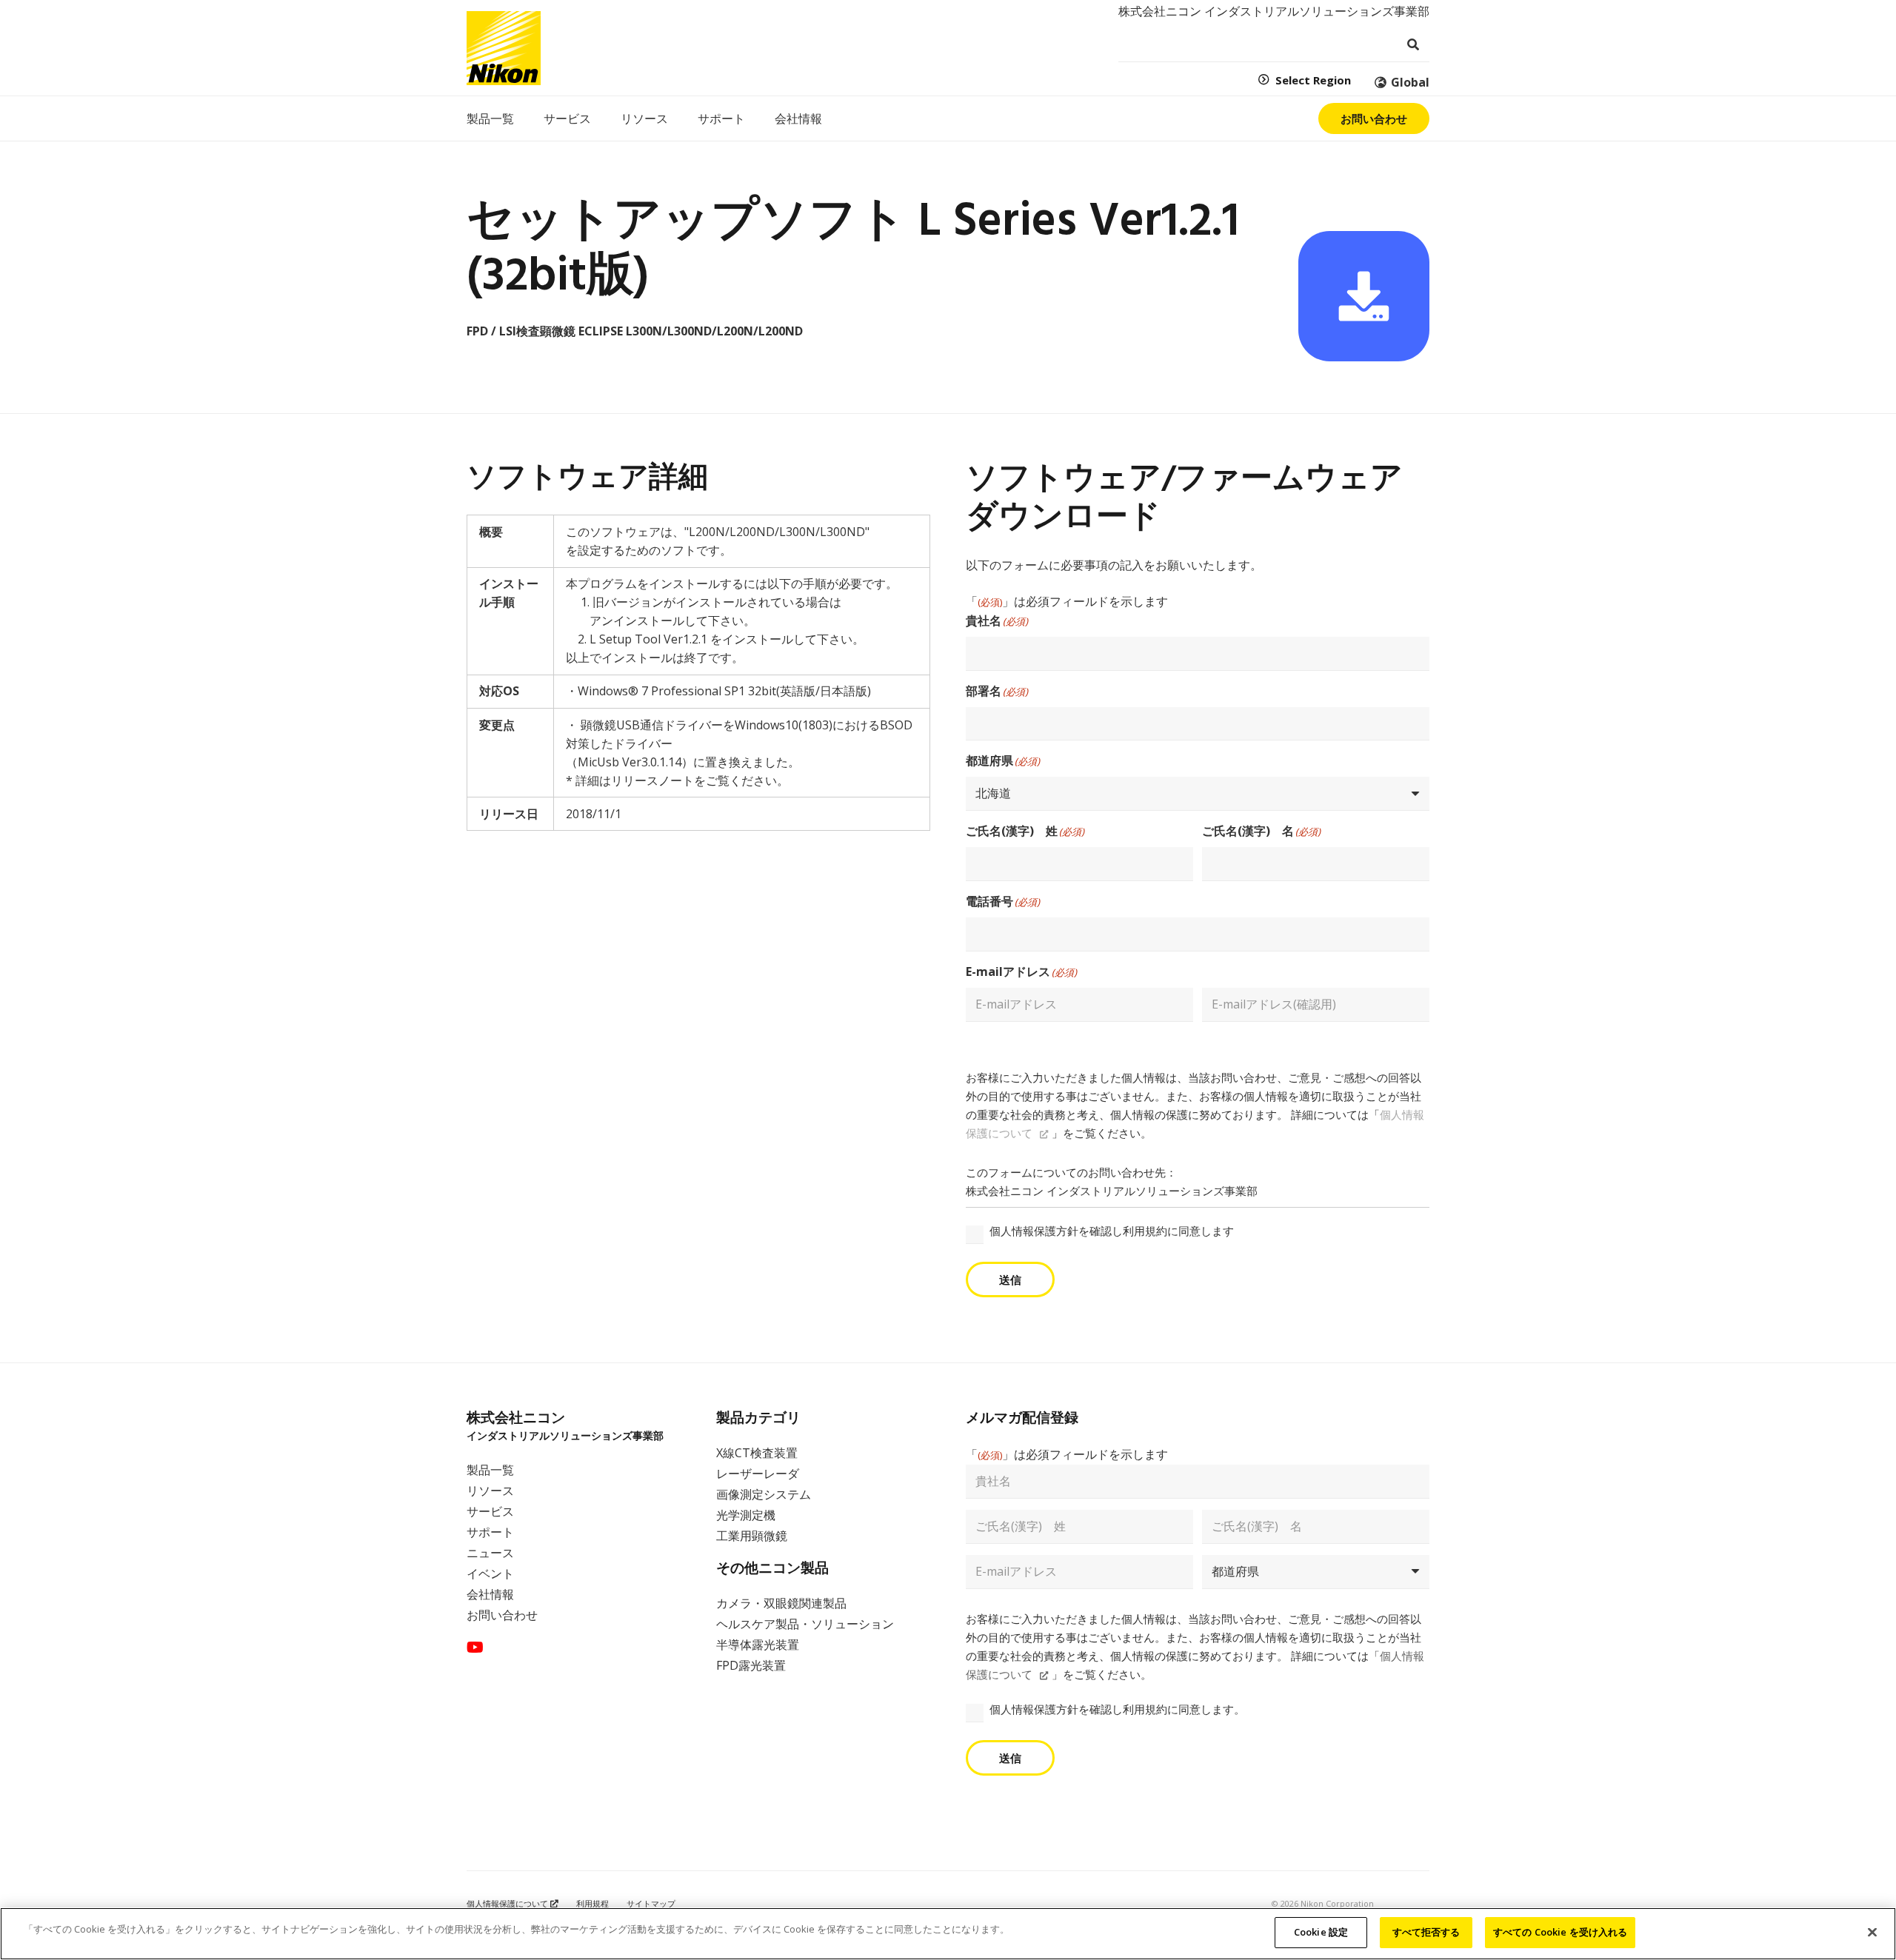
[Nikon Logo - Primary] (504, 48)
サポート (490, 1532)
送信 (1010, 1280)
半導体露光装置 (758, 1645)
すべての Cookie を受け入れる (1560, 1932)
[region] (948, 1934)
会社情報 (490, 1594)
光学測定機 (746, 1515)
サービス (490, 1511)
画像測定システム (764, 1494)
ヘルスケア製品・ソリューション (805, 1624)
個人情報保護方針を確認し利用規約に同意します (1112, 1231)
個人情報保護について (508, 1903)
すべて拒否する (1426, 1932)
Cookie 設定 (1321, 1932)
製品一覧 (490, 1470)
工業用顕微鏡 (752, 1536)
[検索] (1413, 45)
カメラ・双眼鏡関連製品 (781, 1603)
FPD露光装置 (751, 1665)
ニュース (490, 1553)
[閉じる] (1872, 1932)
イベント (490, 1573)
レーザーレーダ (758, 1474)
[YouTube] (475, 1648)
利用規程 (592, 1903)
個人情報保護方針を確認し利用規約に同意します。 (1117, 1709)
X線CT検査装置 (757, 1453)
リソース (490, 1491)
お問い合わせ (502, 1615)
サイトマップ (651, 1903)
